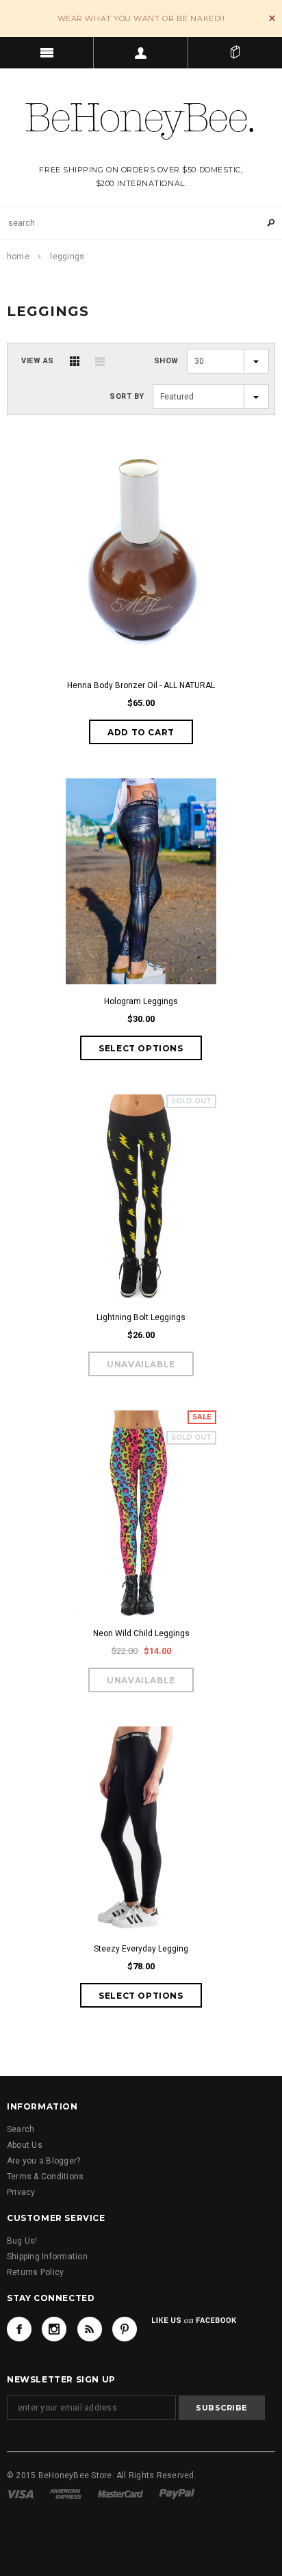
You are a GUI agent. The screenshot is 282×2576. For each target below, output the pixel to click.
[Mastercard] (120, 2494)
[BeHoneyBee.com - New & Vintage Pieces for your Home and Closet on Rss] (90, 2329)
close (272, 18)
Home (18, 257)
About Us (25, 2145)
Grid (75, 361)
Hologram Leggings (141, 1001)
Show (166, 361)
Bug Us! (22, 2241)
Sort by (127, 396)
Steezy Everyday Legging (141, 1949)
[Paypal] (177, 2494)
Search (21, 2129)
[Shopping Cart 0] (235, 53)
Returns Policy (35, 2272)
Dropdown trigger (141, 53)
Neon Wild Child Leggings (141, 1633)
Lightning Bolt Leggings (141, 1317)
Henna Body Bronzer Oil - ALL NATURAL (141, 685)
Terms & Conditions (45, 2177)
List (100, 361)
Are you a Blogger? (43, 2161)
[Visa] (20, 2494)
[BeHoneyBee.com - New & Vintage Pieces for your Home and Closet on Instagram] (54, 2329)
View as (38, 361)
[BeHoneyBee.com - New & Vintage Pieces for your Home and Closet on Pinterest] (125, 2329)
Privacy (21, 2192)
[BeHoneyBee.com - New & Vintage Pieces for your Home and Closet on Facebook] (19, 2329)
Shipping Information (47, 2257)
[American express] (65, 2494)
